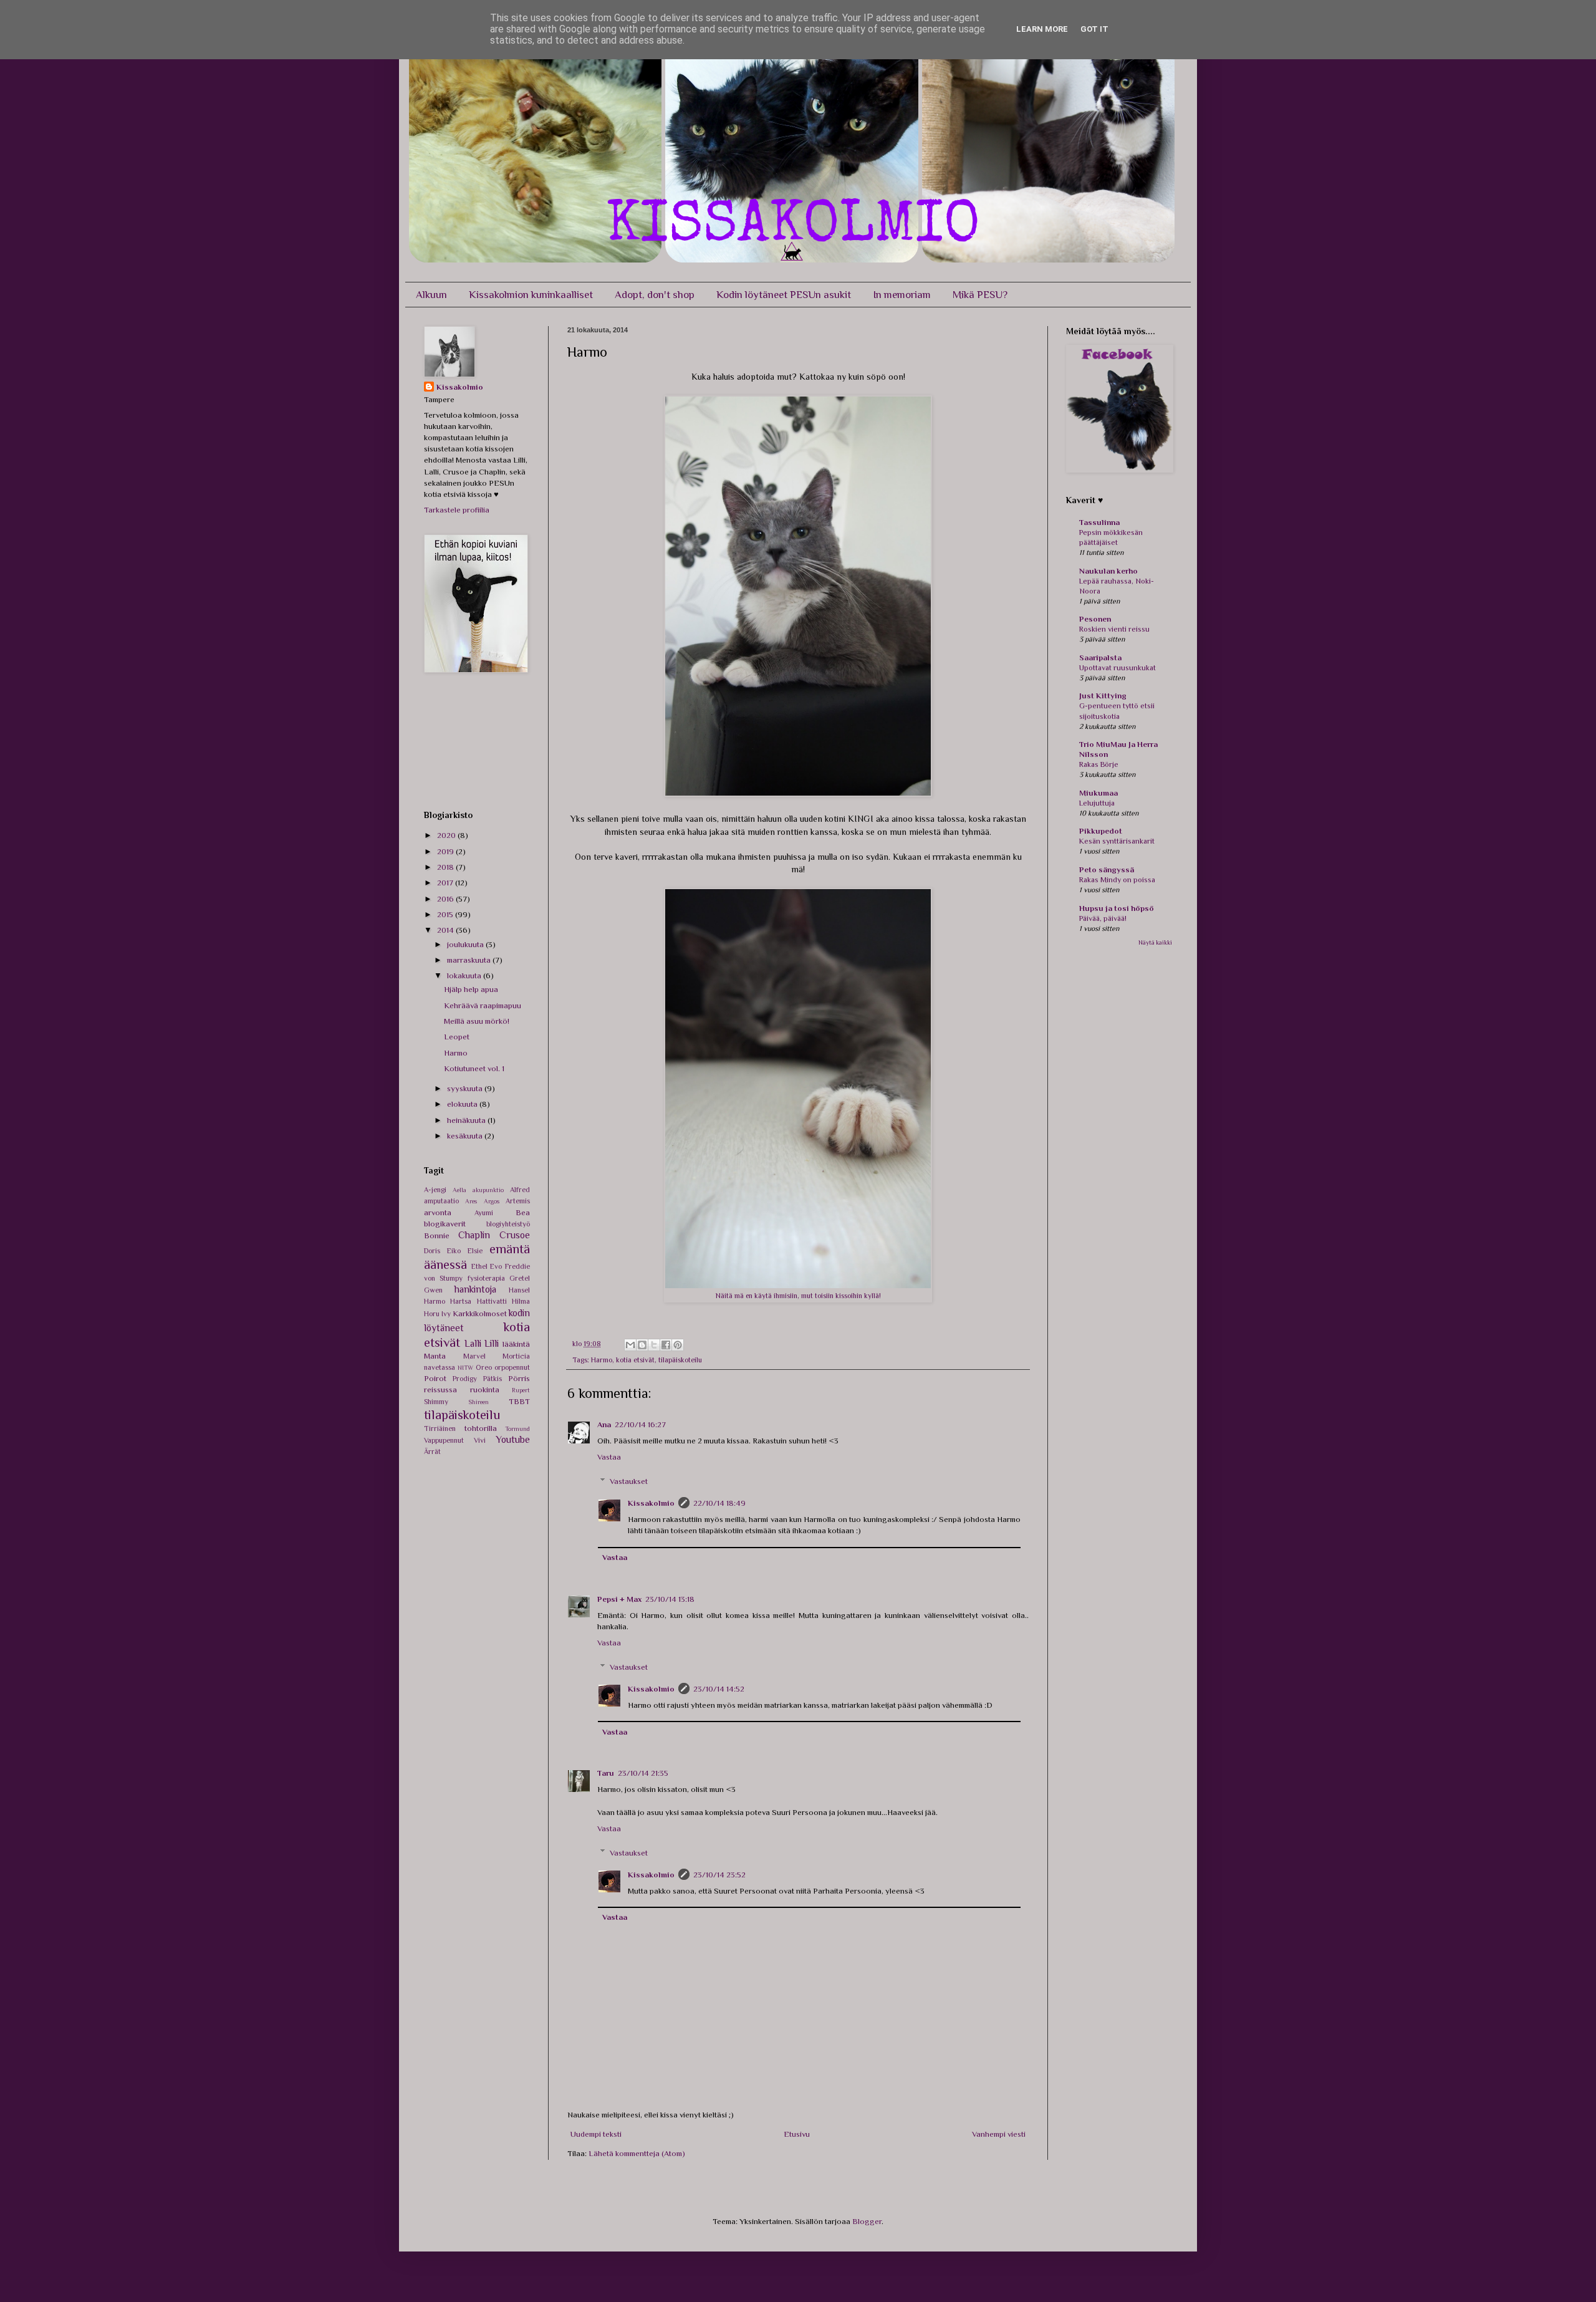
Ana (604, 1424)
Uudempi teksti (596, 2134)
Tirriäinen (440, 1428)
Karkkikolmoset (480, 1313)
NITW (465, 1368)
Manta (435, 1356)
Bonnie (437, 1235)
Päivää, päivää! (1103, 918)
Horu (432, 1314)
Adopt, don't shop (655, 295)
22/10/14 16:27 (640, 1424)
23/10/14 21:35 (643, 1773)
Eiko (454, 1251)
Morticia (516, 1356)
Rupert (521, 1390)
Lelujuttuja (1097, 803)
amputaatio (441, 1201)
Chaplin (474, 1235)
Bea (523, 1212)
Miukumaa (1098, 793)
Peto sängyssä (1107, 869)
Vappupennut (444, 1440)
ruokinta (485, 1389)
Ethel (479, 1266)
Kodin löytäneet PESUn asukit (784, 295)
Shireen (478, 1402)
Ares (471, 1201)
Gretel (520, 1278)
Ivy (446, 1314)
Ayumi (484, 1213)
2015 (446, 914)
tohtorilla (481, 1428)
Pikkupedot (1101, 831)
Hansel (519, 1290)
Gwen (433, 1290)
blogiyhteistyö (508, 1224)
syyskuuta (466, 1088)
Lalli (473, 1343)
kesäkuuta (466, 1136)
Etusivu (797, 2134)
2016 (446, 899)
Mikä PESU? (980, 295)
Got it (1094, 29)
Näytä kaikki (1155, 942)
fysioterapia (486, 1278)
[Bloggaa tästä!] (642, 1345)
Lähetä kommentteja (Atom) (637, 2153)
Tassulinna (1099, 522)
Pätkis (493, 1379)
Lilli (492, 1343)
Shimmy (436, 1402)
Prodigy (465, 1379)
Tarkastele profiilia (457, 510)
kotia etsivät (635, 1360)
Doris (432, 1251)
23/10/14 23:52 (719, 1875)
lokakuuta (465, 975)
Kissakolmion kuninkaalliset (531, 295)
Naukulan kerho (1108, 571)
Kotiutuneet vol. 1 (474, 1068)
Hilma (521, 1301)
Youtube (513, 1439)
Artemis (518, 1201)
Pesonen (1095, 619)
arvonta (438, 1212)
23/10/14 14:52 (719, 1689)
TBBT (519, 1401)
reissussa (440, 1389)
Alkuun (431, 295)
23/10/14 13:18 (670, 1599)
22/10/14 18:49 (719, 1503)
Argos (492, 1201)
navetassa (440, 1367)
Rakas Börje (1099, 764)
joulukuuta (466, 944)
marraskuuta (470, 960)
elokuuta (463, 1104)
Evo (496, 1266)
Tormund (517, 1429)
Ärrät (432, 1452)
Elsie (475, 1251)
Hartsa (461, 1301)
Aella (459, 1190)
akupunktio (488, 1190)
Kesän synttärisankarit (1117, 841)
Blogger (867, 2221)
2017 (446, 883)
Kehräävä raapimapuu (483, 1005)
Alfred (520, 1190)
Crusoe (515, 1235)
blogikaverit (445, 1224)
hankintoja (475, 1289)
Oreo (484, 1367)
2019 (446, 851)
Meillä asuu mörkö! (477, 1021)
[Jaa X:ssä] (654, 1345)
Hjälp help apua (471, 989)
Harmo (602, 1360)
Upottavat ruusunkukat (1118, 668)
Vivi (480, 1440)
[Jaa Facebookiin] (666, 1345)
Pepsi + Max (619, 1599)
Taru (606, 1773)
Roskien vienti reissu (1114, 629)
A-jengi (435, 1190)
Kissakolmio (651, 1503)
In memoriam (902, 295)
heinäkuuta (467, 1120)
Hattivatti (492, 1301)
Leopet (457, 1037)
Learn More (1042, 29)
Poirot (435, 1378)
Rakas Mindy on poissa (1117, 880)
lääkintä (516, 1344)
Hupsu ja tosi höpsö (1117, 908)
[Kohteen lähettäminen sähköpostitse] (630, 1345)
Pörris (519, 1378)
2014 (446, 930)
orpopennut (512, 1367)
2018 (446, 867)
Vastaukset (629, 1481)
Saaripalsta (1100, 657)
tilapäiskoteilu (680, 1360)
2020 (447, 835)
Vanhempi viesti (999, 2134)
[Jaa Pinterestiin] (678, 1345)
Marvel (474, 1356)
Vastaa (609, 1457)
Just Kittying (1103, 696)
